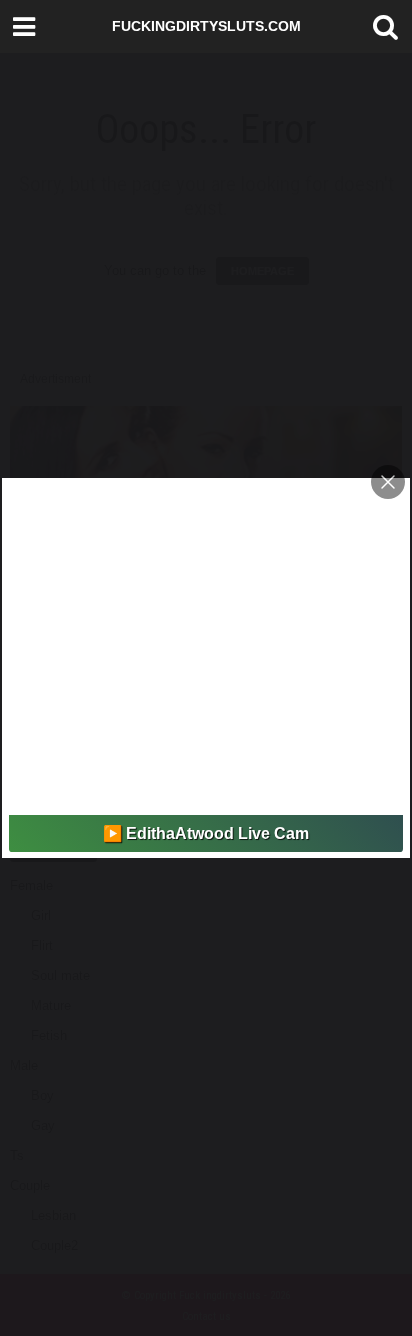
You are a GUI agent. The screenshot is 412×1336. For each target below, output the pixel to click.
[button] (381, 27)
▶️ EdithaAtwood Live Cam (206, 833)
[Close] (388, 482)
